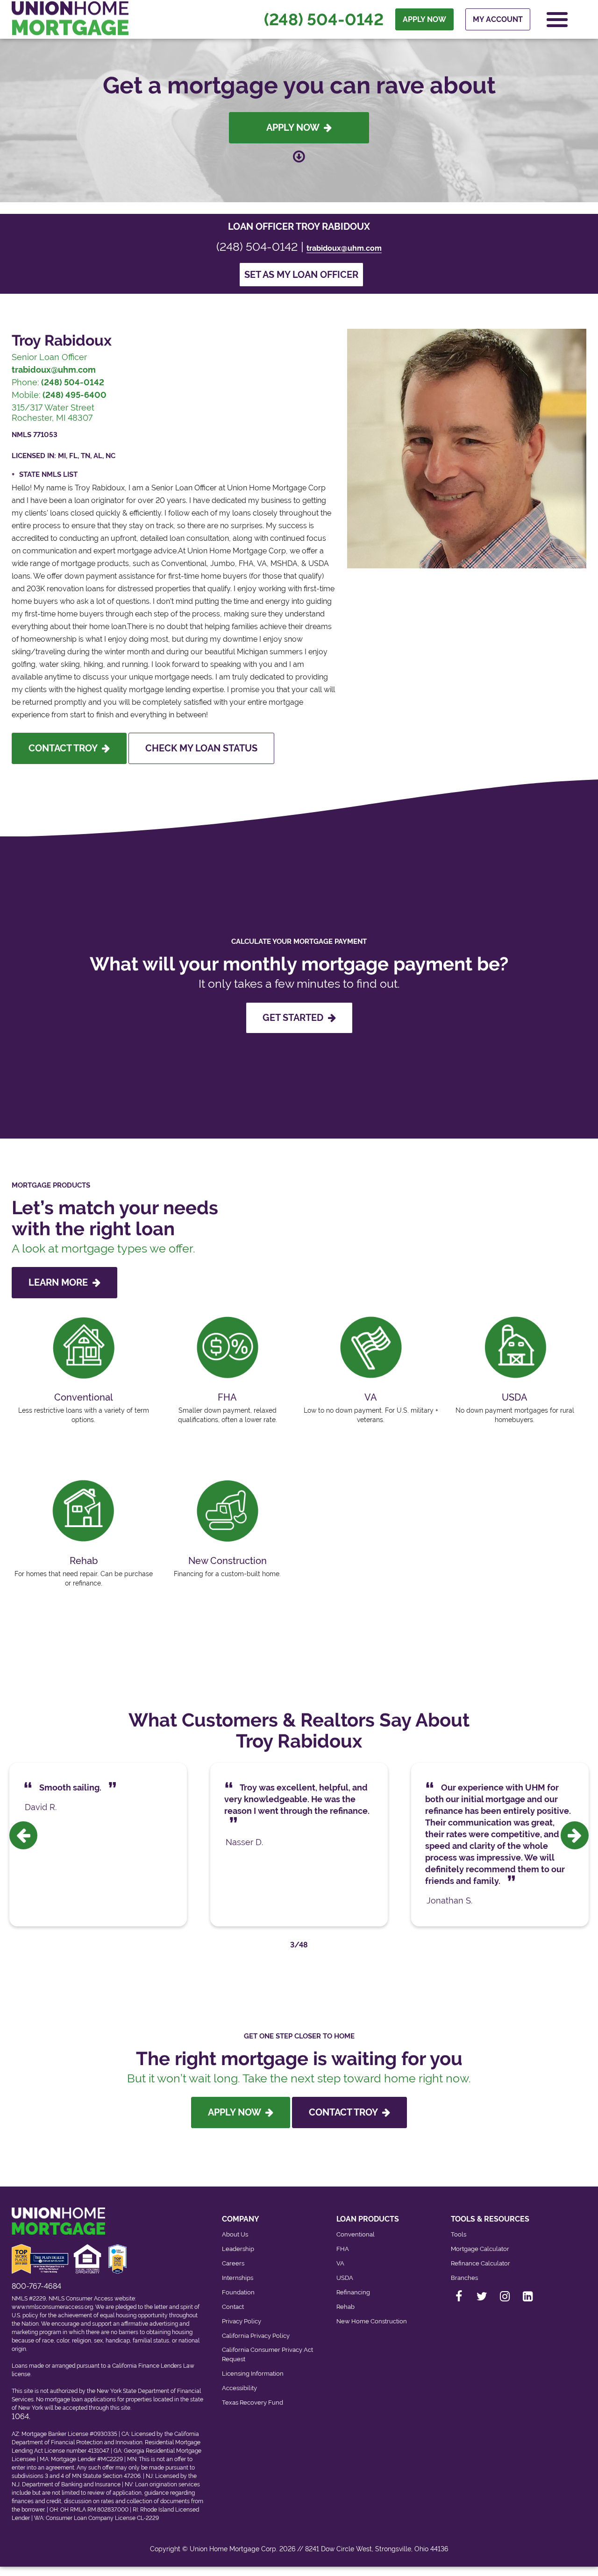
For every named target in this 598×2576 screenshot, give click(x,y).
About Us (235, 2234)
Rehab (345, 2307)
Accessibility (239, 2388)
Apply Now (295, 127)
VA (340, 2263)
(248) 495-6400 (75, 395)
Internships (238, 2278)
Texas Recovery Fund (253, 2403)
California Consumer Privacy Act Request (267, 2354)
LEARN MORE (61, 1282)
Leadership (238, 2249)
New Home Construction (372, 2321)
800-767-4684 (36, 2286)
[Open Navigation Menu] (557, 20)
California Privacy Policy (256, 2336)
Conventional (356, 2234)
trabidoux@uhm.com (344, 248)
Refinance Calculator (481, 2263)
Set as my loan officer (301, 275)
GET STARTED (295, 1018)
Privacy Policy (242, 2321)
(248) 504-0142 (324, 20)
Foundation (238, 2292)
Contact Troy (65, 748)
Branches (464, 2278)
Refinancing (353, 2292)
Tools (459, 2234)
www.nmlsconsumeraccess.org (52, 2307)
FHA (343, 2249)
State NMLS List (48, 474)
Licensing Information (253, 2374)
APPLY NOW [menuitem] (424, 19)
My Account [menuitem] (498, 19)
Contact (233, 2307)
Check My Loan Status (201, 748)
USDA (345, 2278)
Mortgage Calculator (480, 2249)
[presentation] (23, 1835)
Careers (233, 2263)
